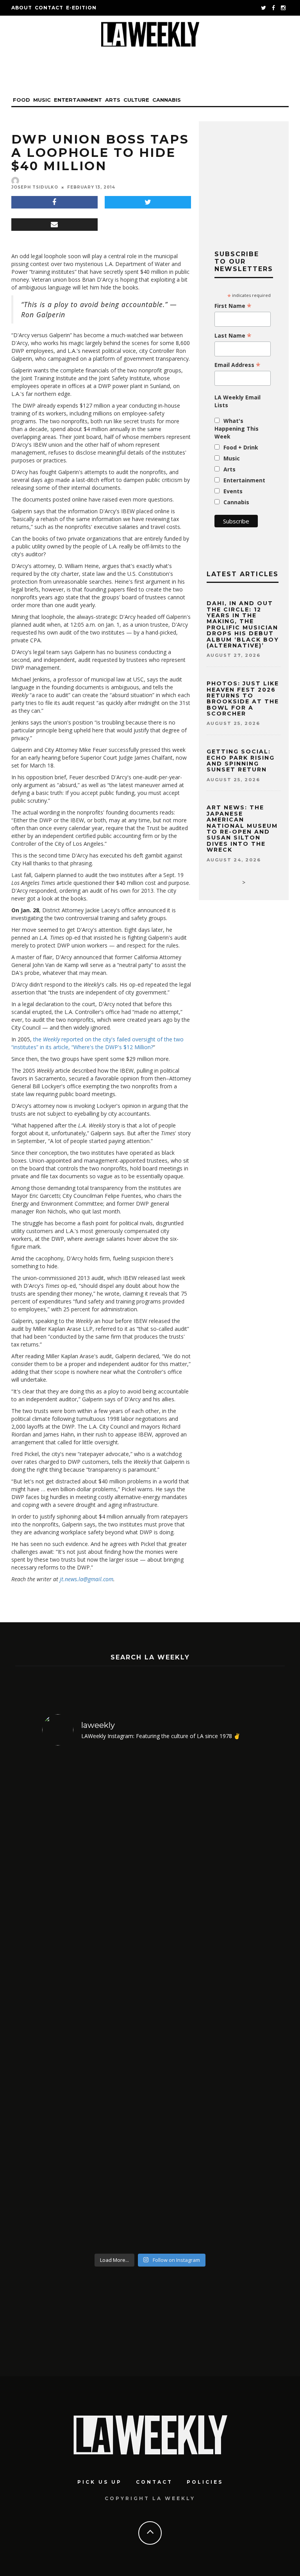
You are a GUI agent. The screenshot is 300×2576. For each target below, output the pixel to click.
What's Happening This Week (237, 429)
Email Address (237, 365)
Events (233, 491)
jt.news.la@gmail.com (87, 1579)
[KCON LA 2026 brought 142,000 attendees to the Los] (95, 2125)
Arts (113, 100)
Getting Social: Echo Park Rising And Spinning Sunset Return (241, 760)
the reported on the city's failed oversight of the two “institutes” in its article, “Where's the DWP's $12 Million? (97, 1043)
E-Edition (81, 8)
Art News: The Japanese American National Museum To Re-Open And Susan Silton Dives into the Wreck (242, 829)
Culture (136, 100)
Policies (205, 2482)
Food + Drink (241, 447)
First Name (233, 306)
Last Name (233, 336)
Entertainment (78, 100)
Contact (49, 8)
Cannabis (167, 100)
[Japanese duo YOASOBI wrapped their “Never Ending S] (205, 1877)
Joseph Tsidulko (35, 187)
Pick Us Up (100, 2482)
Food (21, 100)
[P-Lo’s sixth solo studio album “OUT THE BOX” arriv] (205, 2125)
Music (42, 100)
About (22, 8)
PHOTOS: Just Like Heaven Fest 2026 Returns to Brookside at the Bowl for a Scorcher (243, 698)
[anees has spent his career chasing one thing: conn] (95, 1877)
